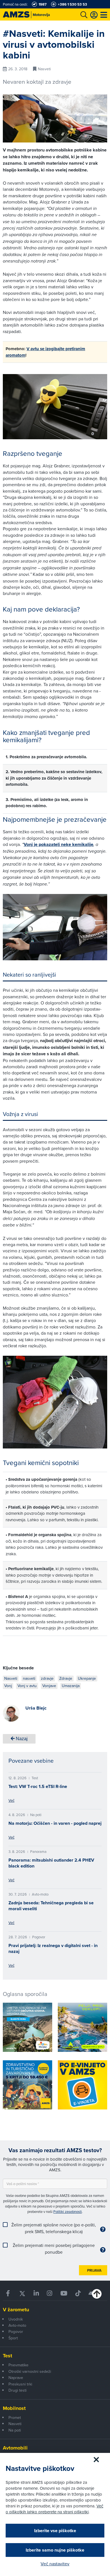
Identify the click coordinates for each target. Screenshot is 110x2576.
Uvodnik (16, 2319)
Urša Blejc (36, 1708)
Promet (15, 2417)
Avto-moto (17, 2325)
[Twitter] (22, 2293)
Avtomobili (15, 2448)
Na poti (15, 2430)
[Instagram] (49, 2293)
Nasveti (15, 2424)
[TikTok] (78, 2293)
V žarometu (16, 2310)
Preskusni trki (20, 2384)
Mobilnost (14, 2408)
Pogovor (16, 2331)
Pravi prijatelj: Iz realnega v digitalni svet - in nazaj (53, 1948)
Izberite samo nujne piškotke (55, 2550)
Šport (13, 2338)
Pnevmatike (18, 2365)
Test (7, 2356)
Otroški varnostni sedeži (30, 2371)
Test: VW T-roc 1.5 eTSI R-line (38, 1786)
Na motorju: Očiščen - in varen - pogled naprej (55, 1823)
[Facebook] (8, 2293)
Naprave (16, 2378)
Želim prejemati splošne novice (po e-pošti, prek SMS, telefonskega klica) (54, 2228)
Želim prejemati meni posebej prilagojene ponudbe (54, 2249)
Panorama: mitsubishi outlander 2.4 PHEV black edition (51, 1863)
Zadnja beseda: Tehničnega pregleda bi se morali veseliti (51, 1906)
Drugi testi (17, 2390)
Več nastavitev (55, 2564)
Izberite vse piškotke (55, 2531)
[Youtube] (64, 2293)
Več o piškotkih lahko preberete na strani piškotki (54, 2509)
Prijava (94, 2270)
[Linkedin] (36, 2293)
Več (11, 1800)
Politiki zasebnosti (68, 2211)
